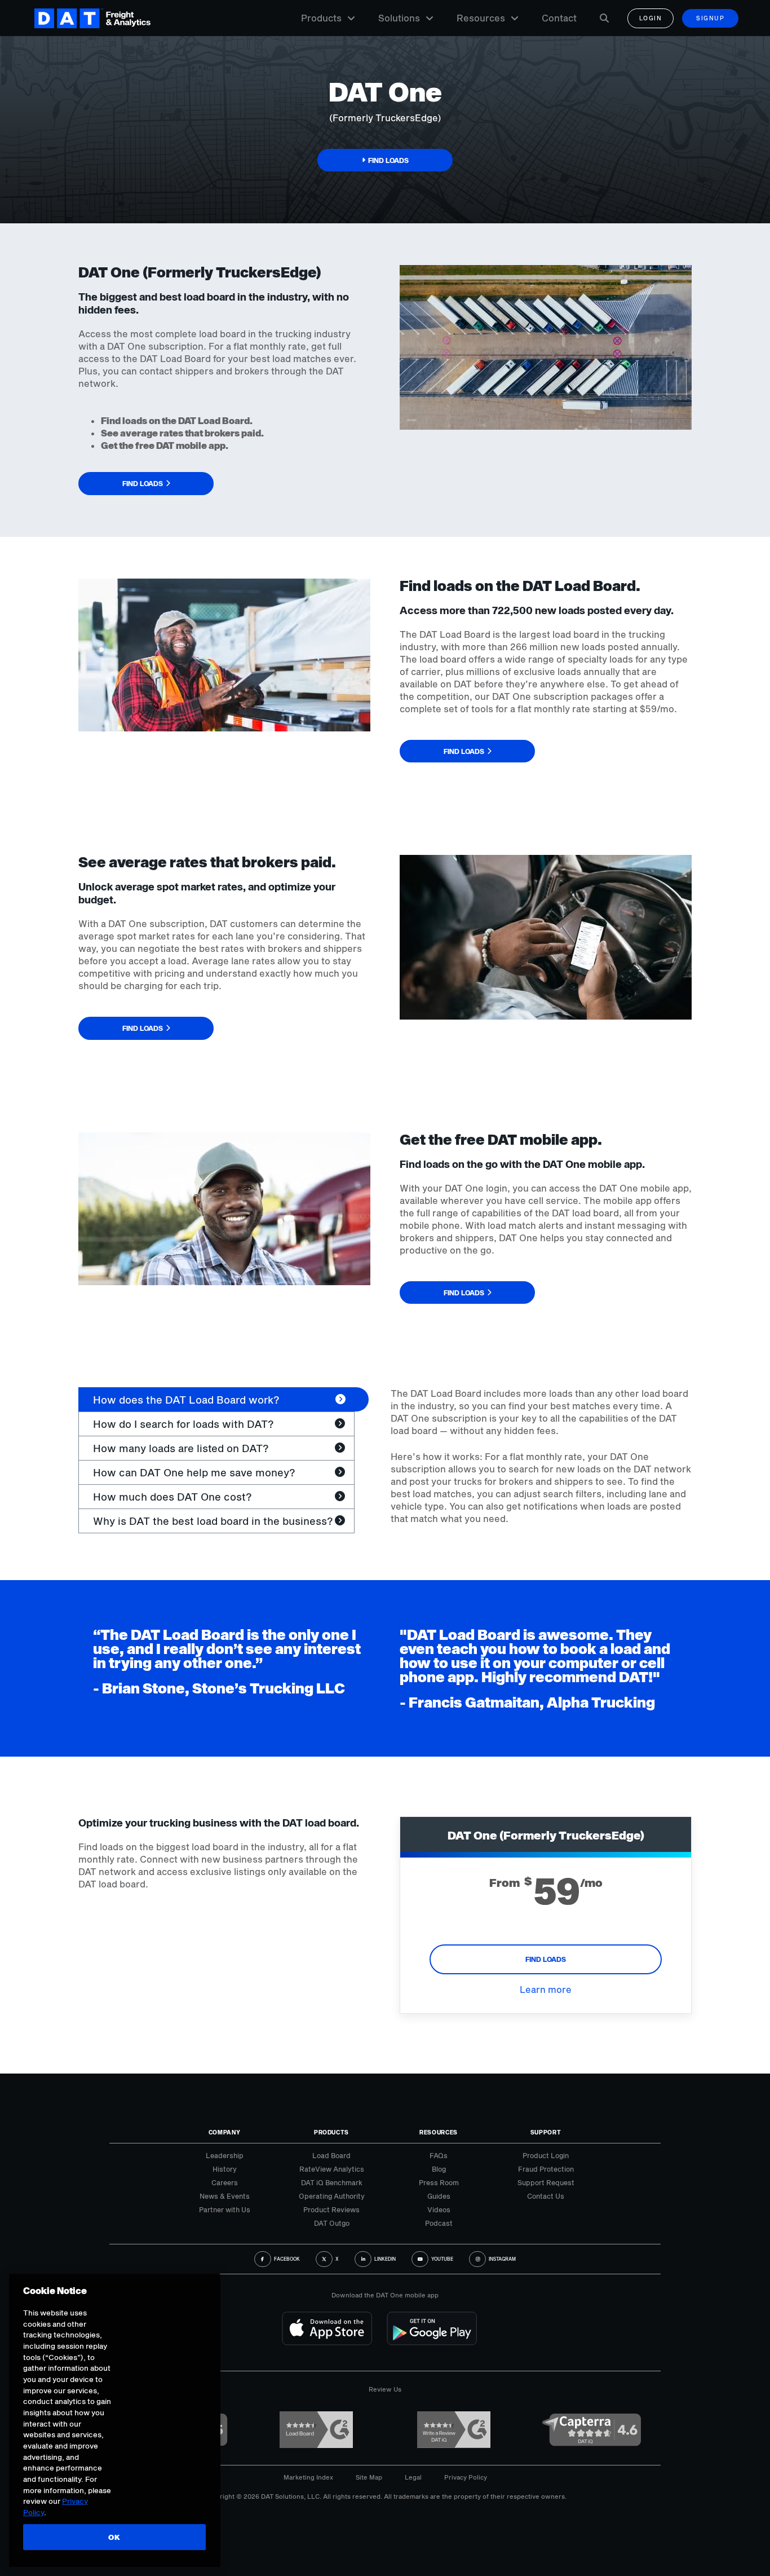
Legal (413, 2477)
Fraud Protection (546, 2169)
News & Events (225, 2196)
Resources (481, 18)
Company (225, 2132)
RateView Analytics (332, 2169)
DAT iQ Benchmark (332, 2182)
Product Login (546, 2155)
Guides (439, 2196)
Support (546, 2132)
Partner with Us (225, 2209)
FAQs (439, 2155)
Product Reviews (331, 2209)
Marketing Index (308, 2477)
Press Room (439, 2182)
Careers (225, 2182)
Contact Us (546, 2196)
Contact (559, 18)
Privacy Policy (466, 2477)
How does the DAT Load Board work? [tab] (186, 1400)
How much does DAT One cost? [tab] (172, 1497)
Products (321, 18)
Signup (710, 18)
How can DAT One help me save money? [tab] (194, 1472)
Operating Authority (332, 2196)
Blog (439, 2169)
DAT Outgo (332, 2223)
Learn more (546, 1989)
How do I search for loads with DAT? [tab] (183, 1424)
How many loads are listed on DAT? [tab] (181, 1448)
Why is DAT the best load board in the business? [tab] (213, 1521)
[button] (385, 160)
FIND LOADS (546, 1959)
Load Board (331, 2155)
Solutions (399, 18)
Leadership (225, 2155)
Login (651, 18)
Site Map (369, 2477)
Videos (439, 2209)
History (225, 2169)
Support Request (546, 2182)
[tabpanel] (541, 1456)
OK (114, 2537)
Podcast (439, 2223)
